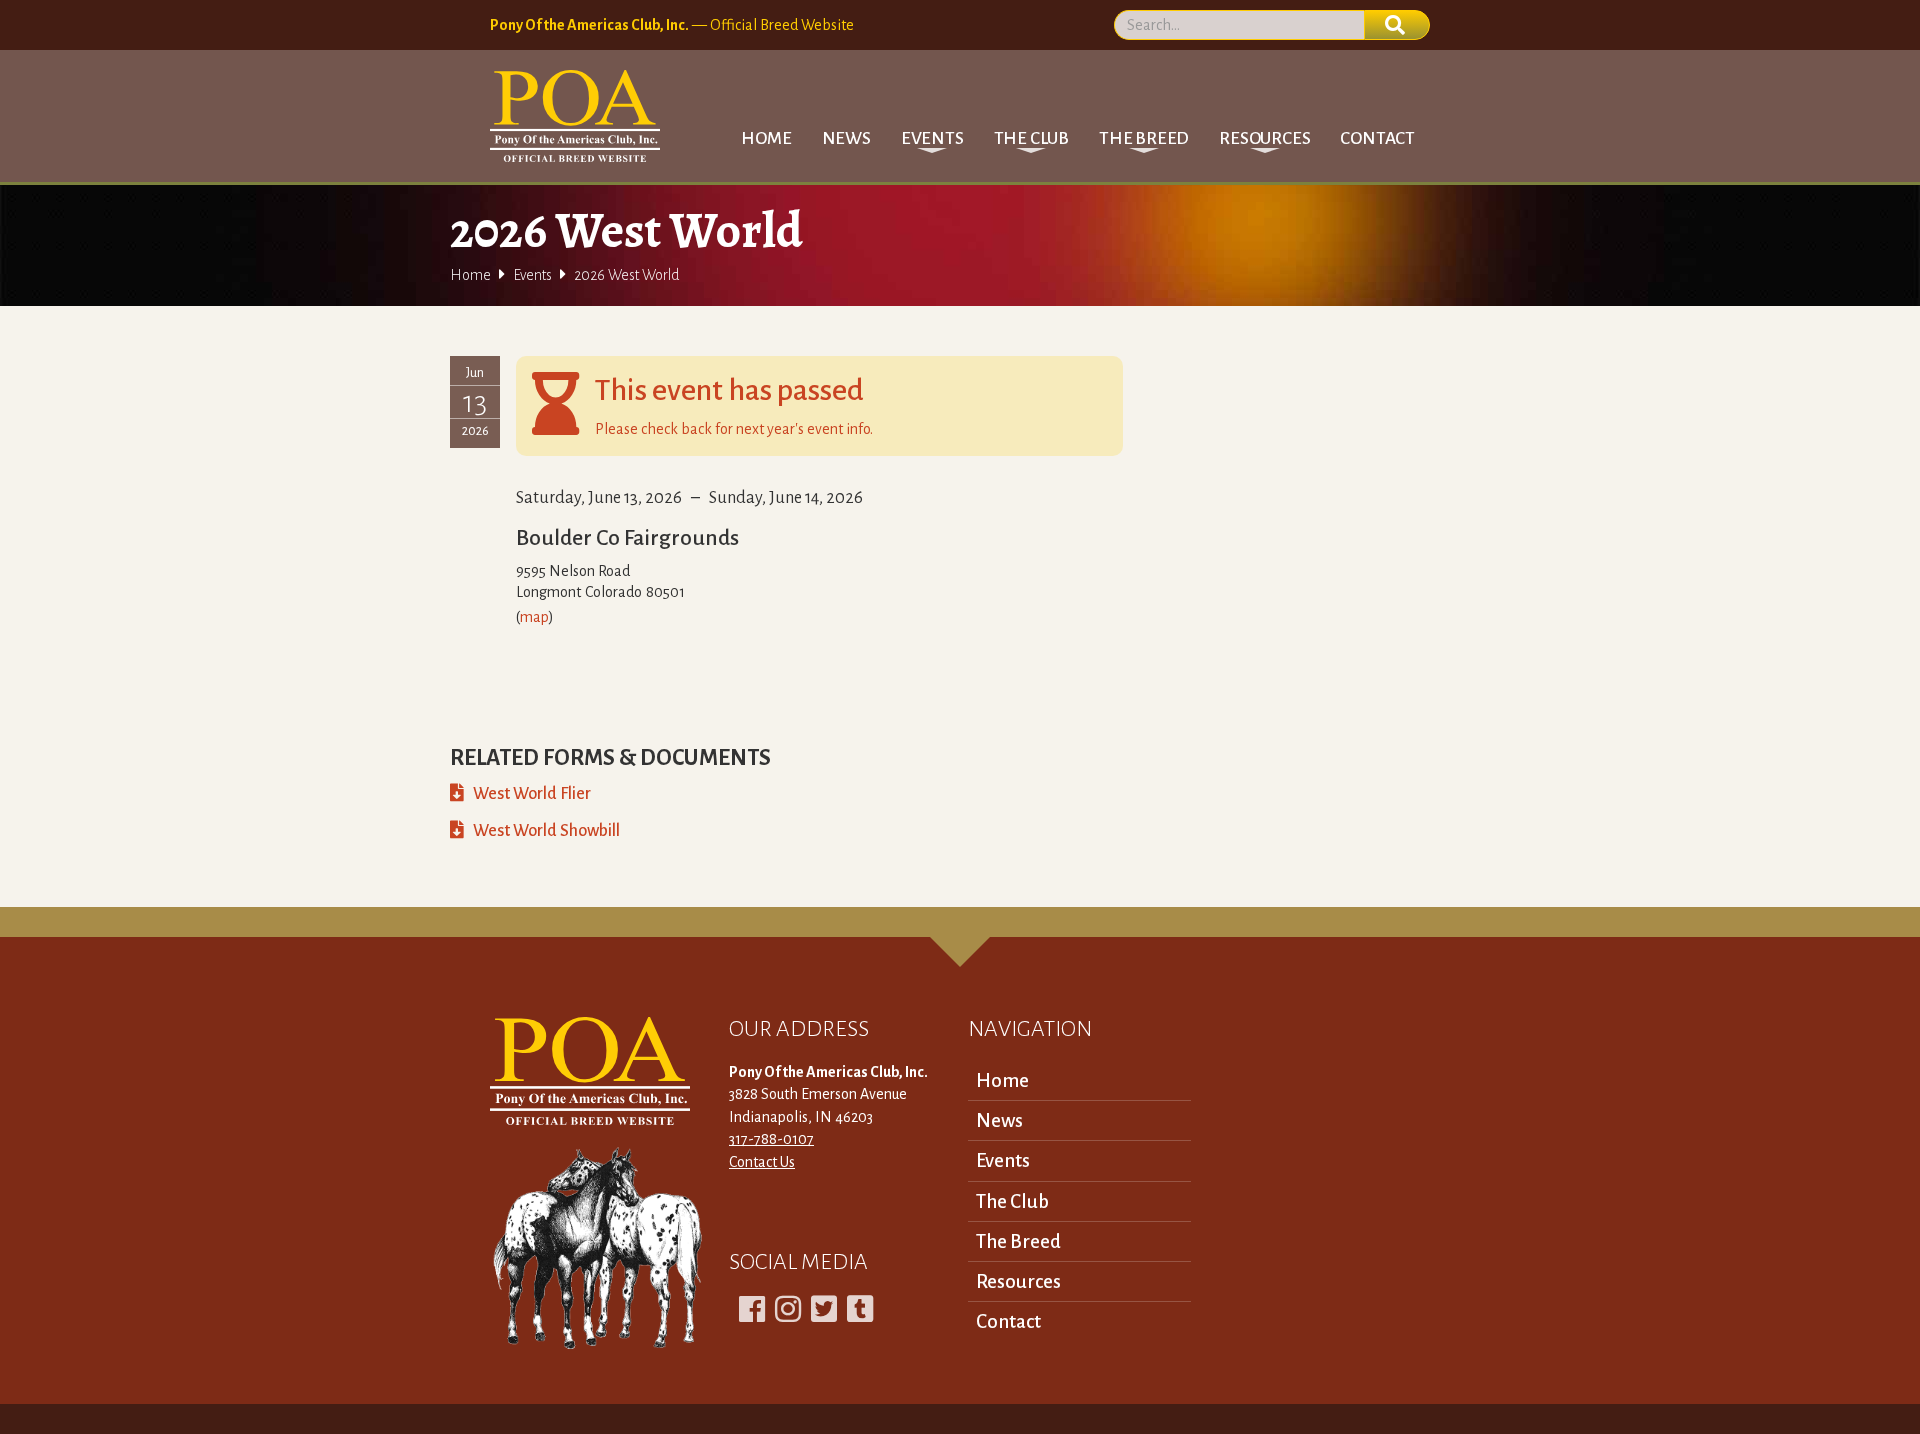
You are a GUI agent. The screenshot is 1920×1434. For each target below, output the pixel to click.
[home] (575, 116)
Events (532, 275)
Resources (1018, 1281)
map (534, 617)
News (846, 138)
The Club (1012, 1201)
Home (766, 138)
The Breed (1018, 1241)
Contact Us (762, 1162)
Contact (1377, 138)
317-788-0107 (771, 1139)
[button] (932, 138)
